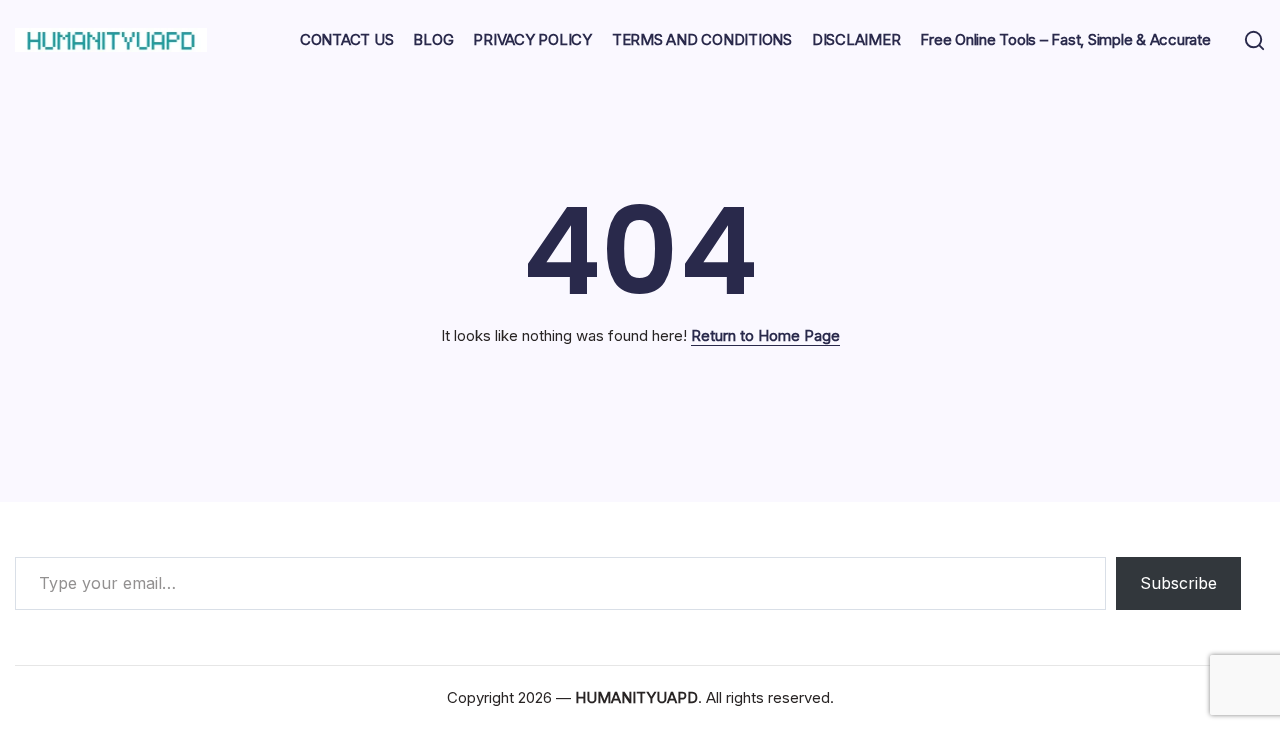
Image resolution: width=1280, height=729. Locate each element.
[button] (1254, 40)
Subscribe (1178, 583)
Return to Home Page (765, 335)
